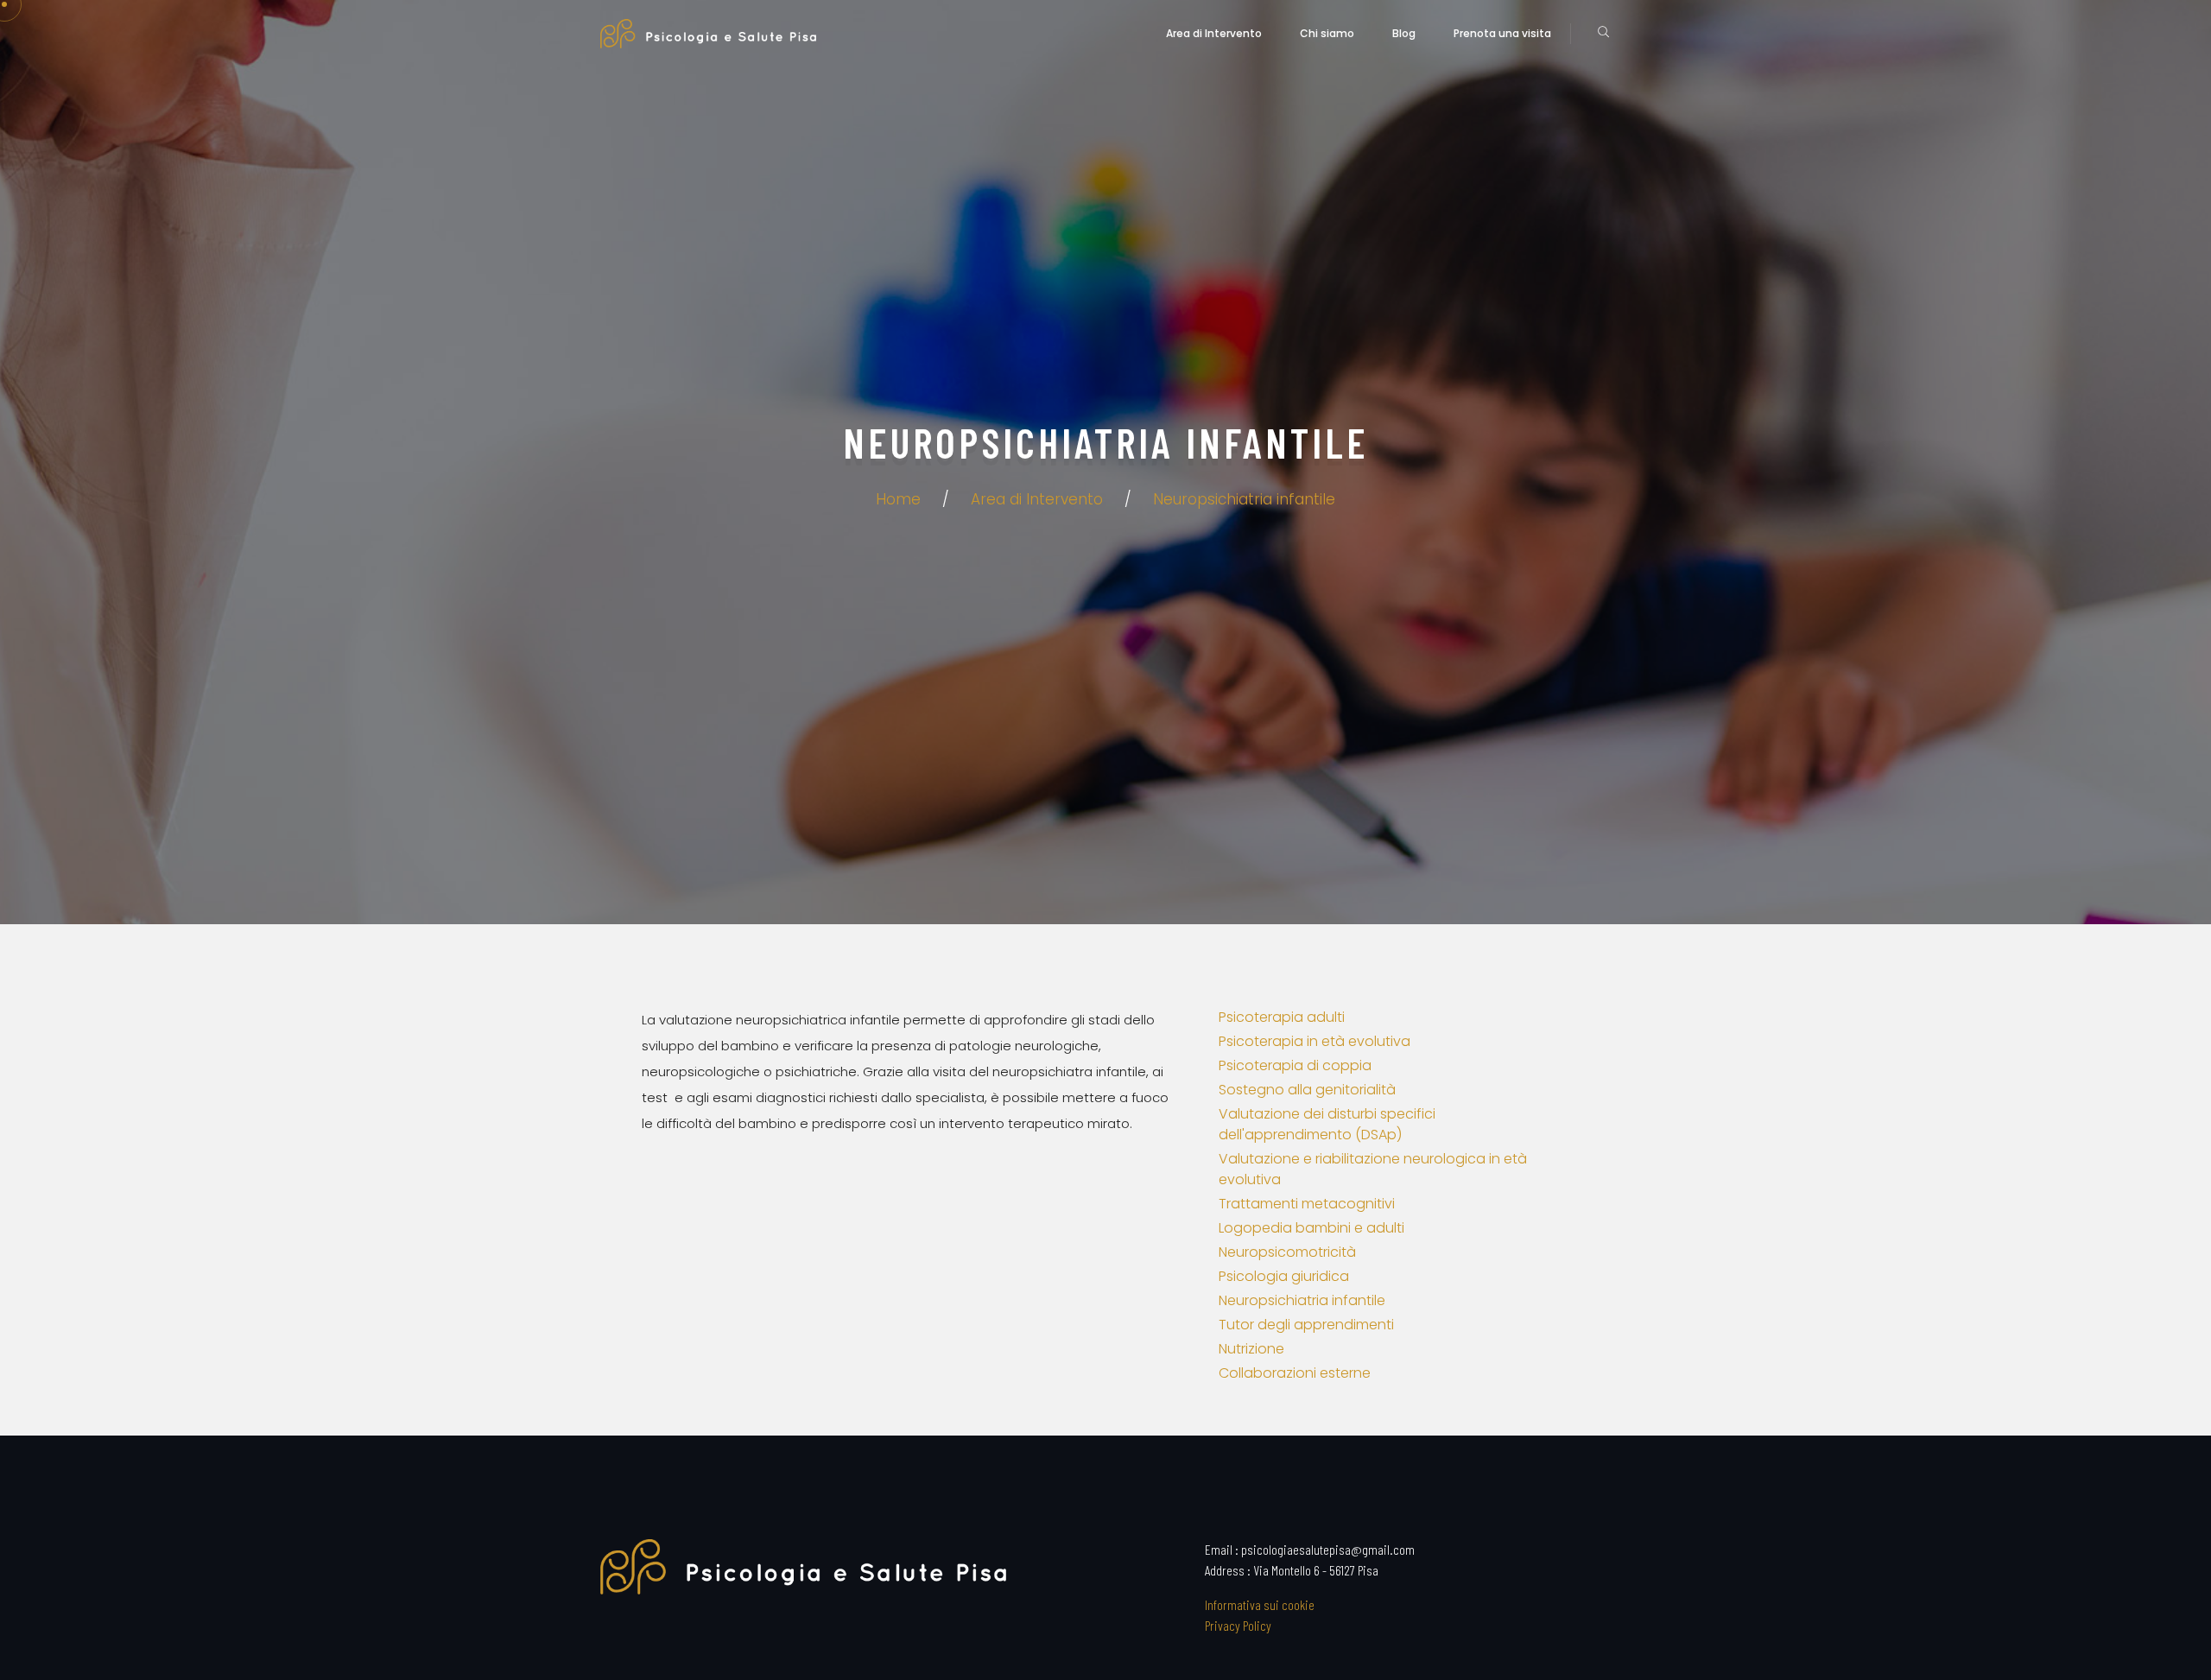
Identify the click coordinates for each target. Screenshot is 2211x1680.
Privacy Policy (1238, 1625)
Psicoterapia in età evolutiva (1315, 1041)
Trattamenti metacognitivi (1307, 1204)
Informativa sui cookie (1260, 1604)
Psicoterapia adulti (1282, 1017)
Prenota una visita (1502, 33)
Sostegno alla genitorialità (1307, 1090)
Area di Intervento (1214, 33)
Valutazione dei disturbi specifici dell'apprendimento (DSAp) (1327, 1124)
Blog (1404, 33)
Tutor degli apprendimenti (1306, 1325)
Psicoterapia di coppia (1295, 1065)
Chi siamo (1327, 33)
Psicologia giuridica (1284, 1276)
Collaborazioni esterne (1295, 1373)
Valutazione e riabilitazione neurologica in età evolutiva (1373, 1169)
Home (898, 499)
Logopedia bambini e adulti (1311, 1228)
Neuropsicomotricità (1287, 1252)
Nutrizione (1251, 1349)
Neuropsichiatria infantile (1244, 499)
